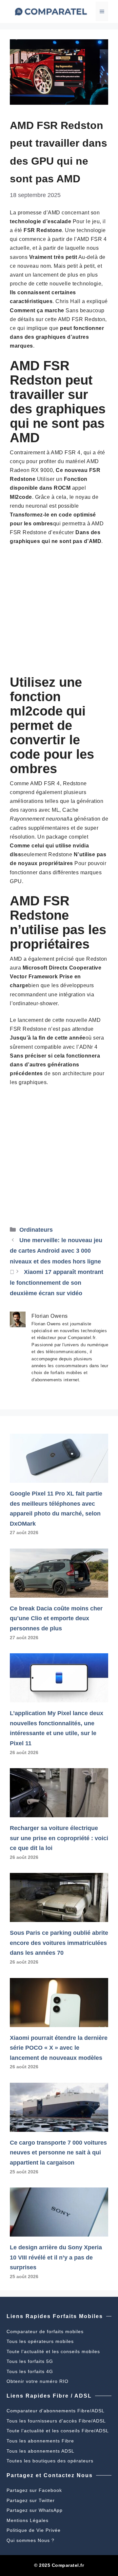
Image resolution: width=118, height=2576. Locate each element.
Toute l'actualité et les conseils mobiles (53, 2351)
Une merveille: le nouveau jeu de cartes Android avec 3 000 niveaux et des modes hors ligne (56, 1251)
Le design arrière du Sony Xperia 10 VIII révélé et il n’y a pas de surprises (56, 2257)
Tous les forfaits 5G (30, 2361)
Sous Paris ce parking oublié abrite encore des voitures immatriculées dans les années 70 (59, 1943)
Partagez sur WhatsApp (35, 2510)
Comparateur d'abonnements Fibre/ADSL (56, 2411)
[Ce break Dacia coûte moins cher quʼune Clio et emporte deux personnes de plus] (59, 1592)
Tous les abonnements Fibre (40, 2441)
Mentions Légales (28, 2520)
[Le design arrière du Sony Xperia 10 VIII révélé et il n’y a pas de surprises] (59, 2231)
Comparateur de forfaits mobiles (45, 2331)
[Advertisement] (59, 613)
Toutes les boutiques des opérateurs (50, 2461)
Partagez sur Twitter (31, 2500)
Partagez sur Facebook (34, 2490)
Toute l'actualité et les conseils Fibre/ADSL (58, 2431)
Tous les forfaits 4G (30, 2371)
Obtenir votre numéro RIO (38, 2381)
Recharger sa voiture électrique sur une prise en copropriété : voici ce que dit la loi (59, 1838)
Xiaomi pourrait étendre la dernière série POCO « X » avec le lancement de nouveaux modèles (59, 2048)
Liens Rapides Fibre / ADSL (49, 2396)
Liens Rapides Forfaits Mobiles (55, 2316)
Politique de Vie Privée (34, 2530)
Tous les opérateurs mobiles (40, 2341)
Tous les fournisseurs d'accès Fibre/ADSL (56, 2421)
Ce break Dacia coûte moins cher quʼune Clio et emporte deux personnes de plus (56, 1618)
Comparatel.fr (68, 2565)
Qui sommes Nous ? (30, 2540)
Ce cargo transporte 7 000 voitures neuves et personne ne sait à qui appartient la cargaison (58, 2153)
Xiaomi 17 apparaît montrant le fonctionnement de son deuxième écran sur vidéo (57, 1283)
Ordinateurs (36, 1230)
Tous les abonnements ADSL (40, 2451)
